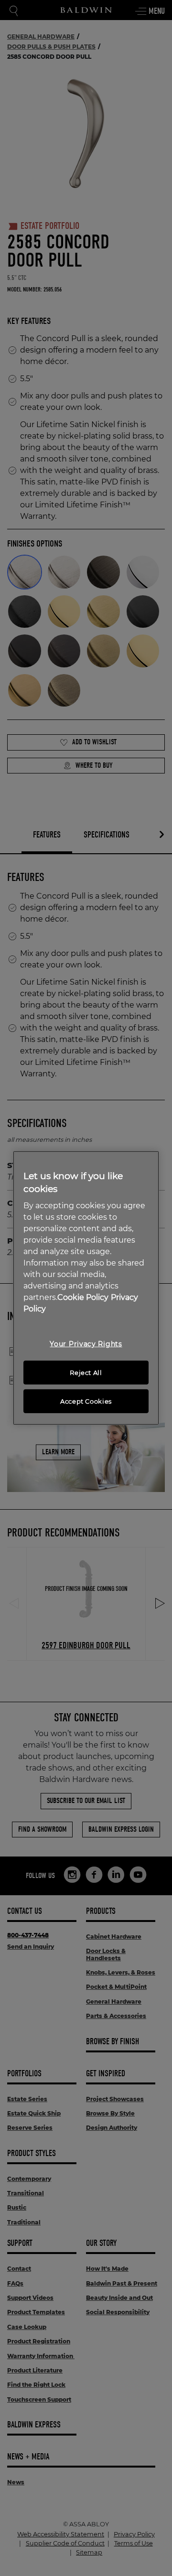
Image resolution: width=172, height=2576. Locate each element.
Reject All (86, 1373)
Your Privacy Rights (86, 1344)
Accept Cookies (86, 1401)
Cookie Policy (83, 1297)
